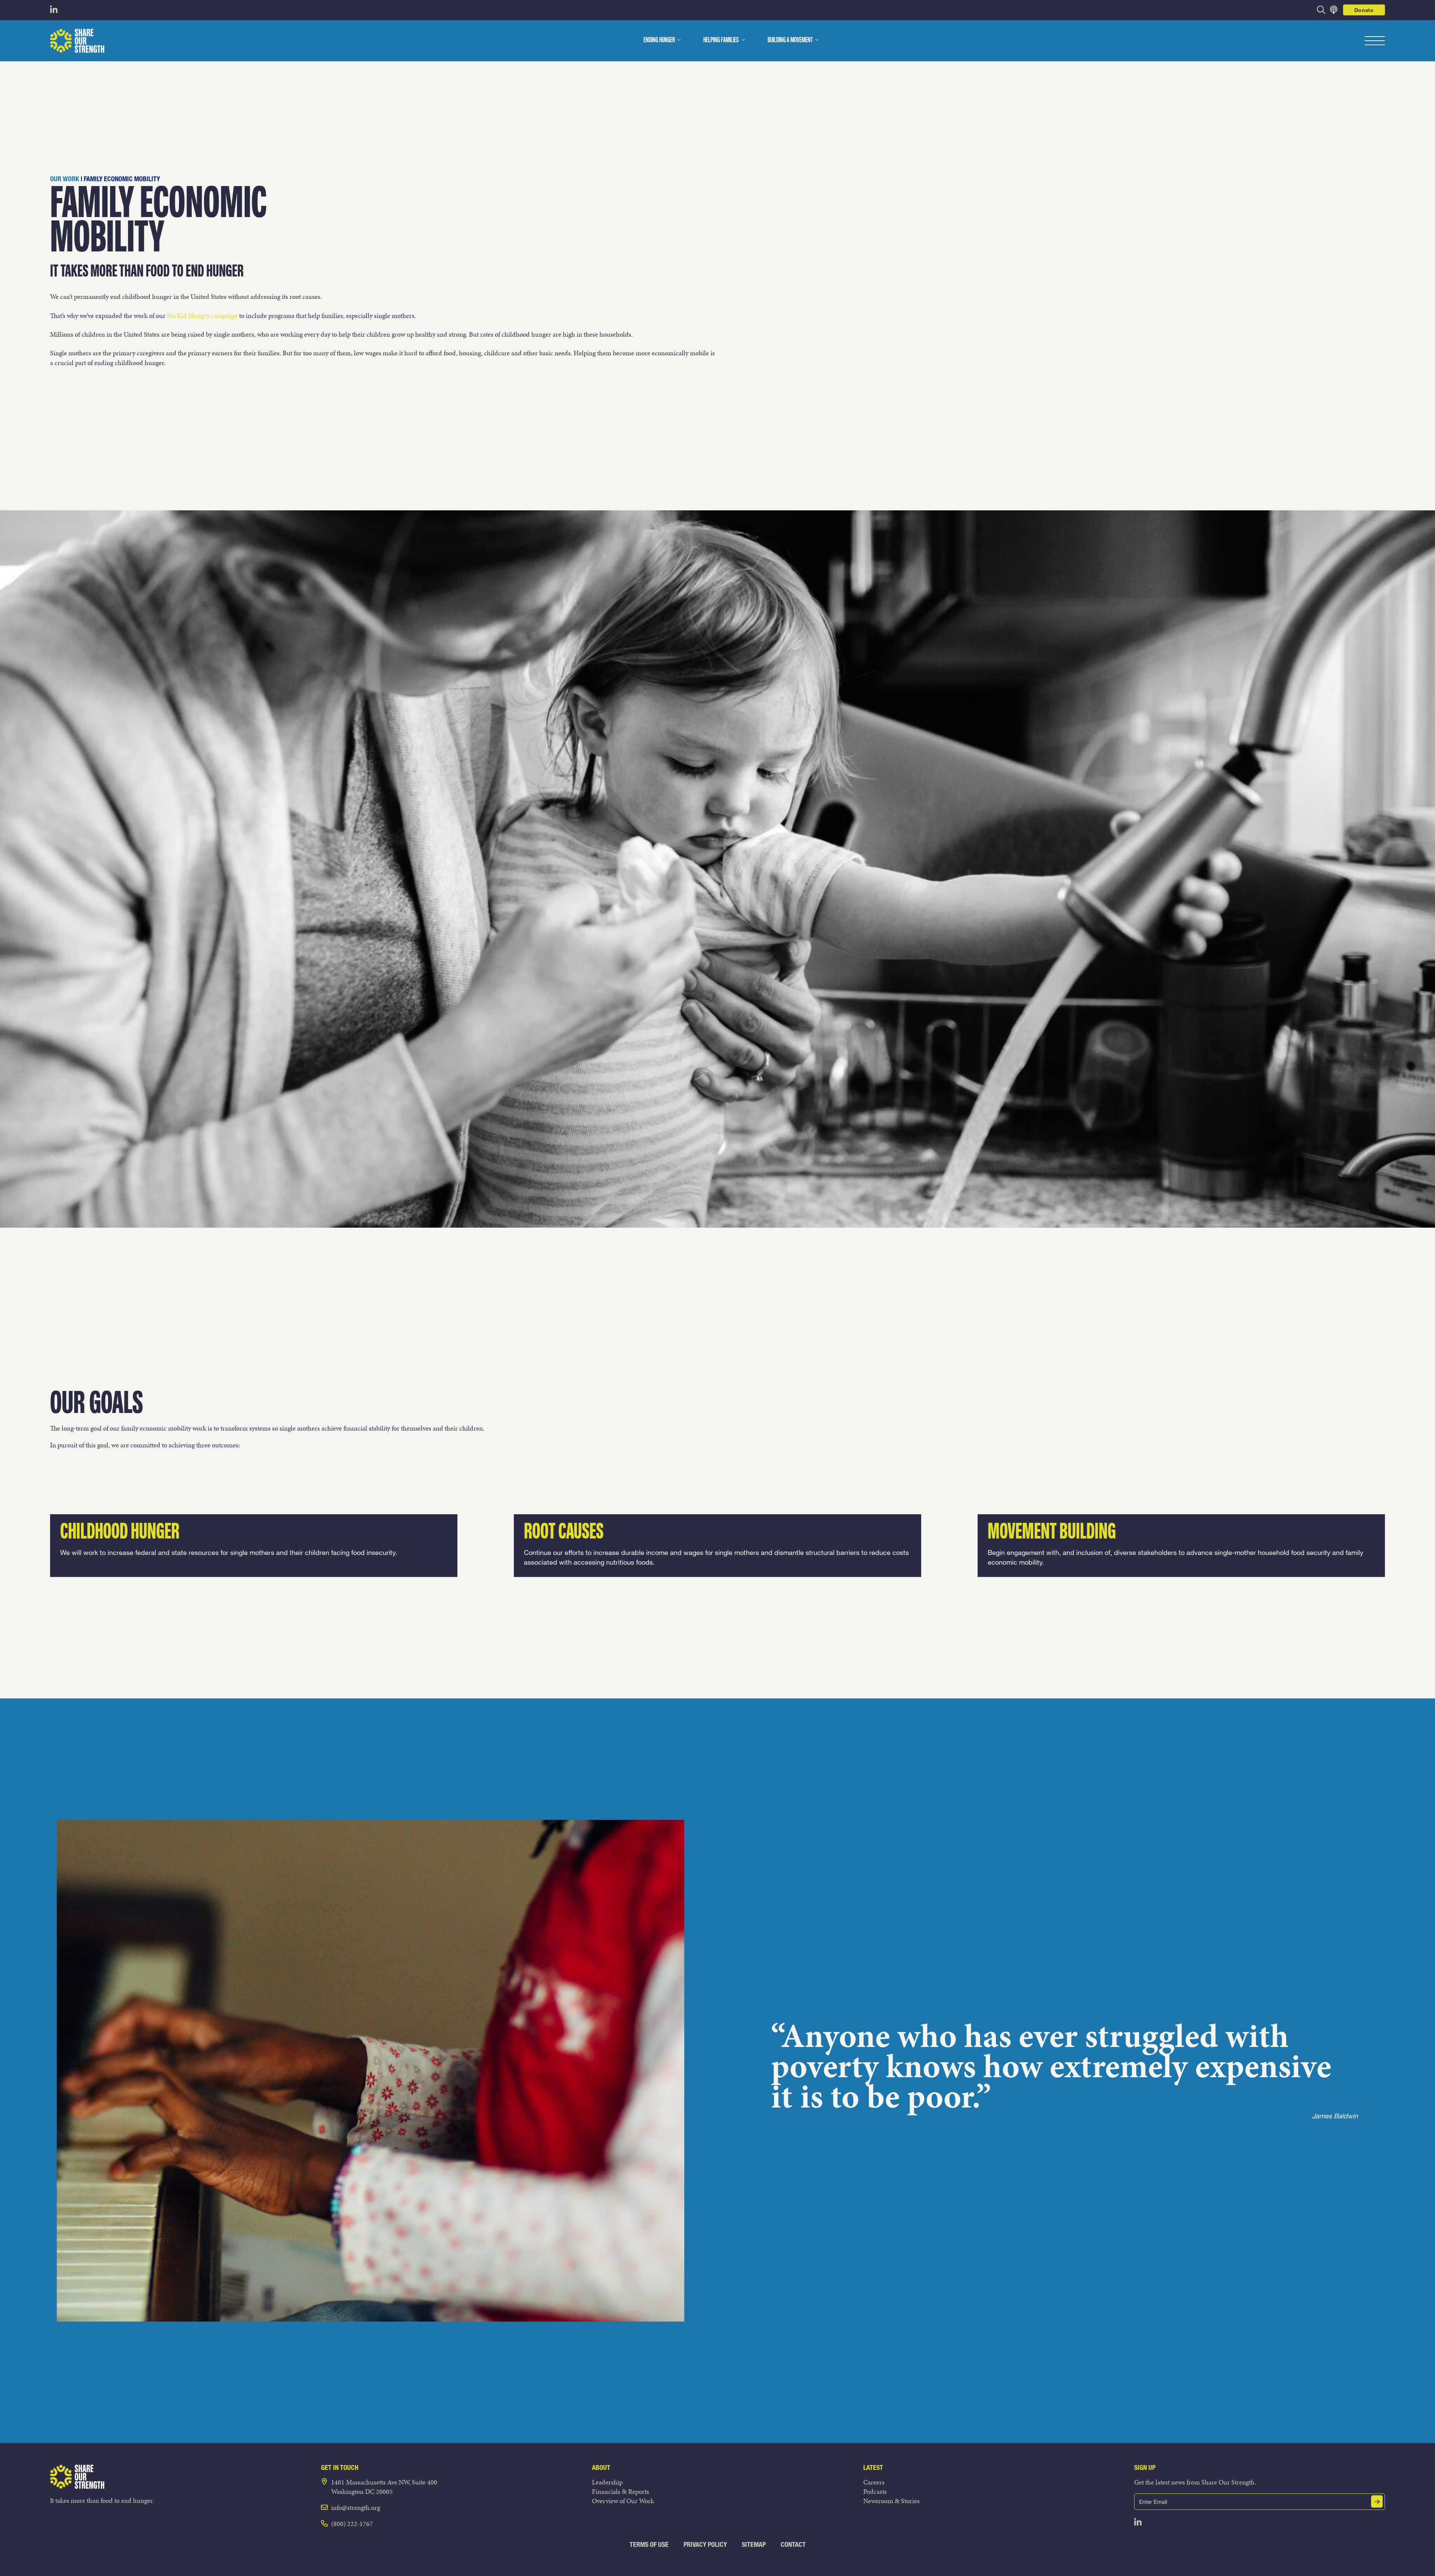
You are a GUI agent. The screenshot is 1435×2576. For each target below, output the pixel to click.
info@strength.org (356, 2507)
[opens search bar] (1321, 10)
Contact (793, 2544)
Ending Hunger (659, 40)
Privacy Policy (705, 2544)
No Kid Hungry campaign (202, 316)
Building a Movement (790, 40)
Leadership (607, 2482)
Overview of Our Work (623, 2501)
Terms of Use (649, 2544)
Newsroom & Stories (891, 2501)
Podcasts (875, 2491)
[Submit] (1377, 2501)
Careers (874, 2482)
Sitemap (754, 2544)
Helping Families (721, 40)
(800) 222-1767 (352, 2524)
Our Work (65, 179)
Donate (1364, 10)
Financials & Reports (621, 2491)
